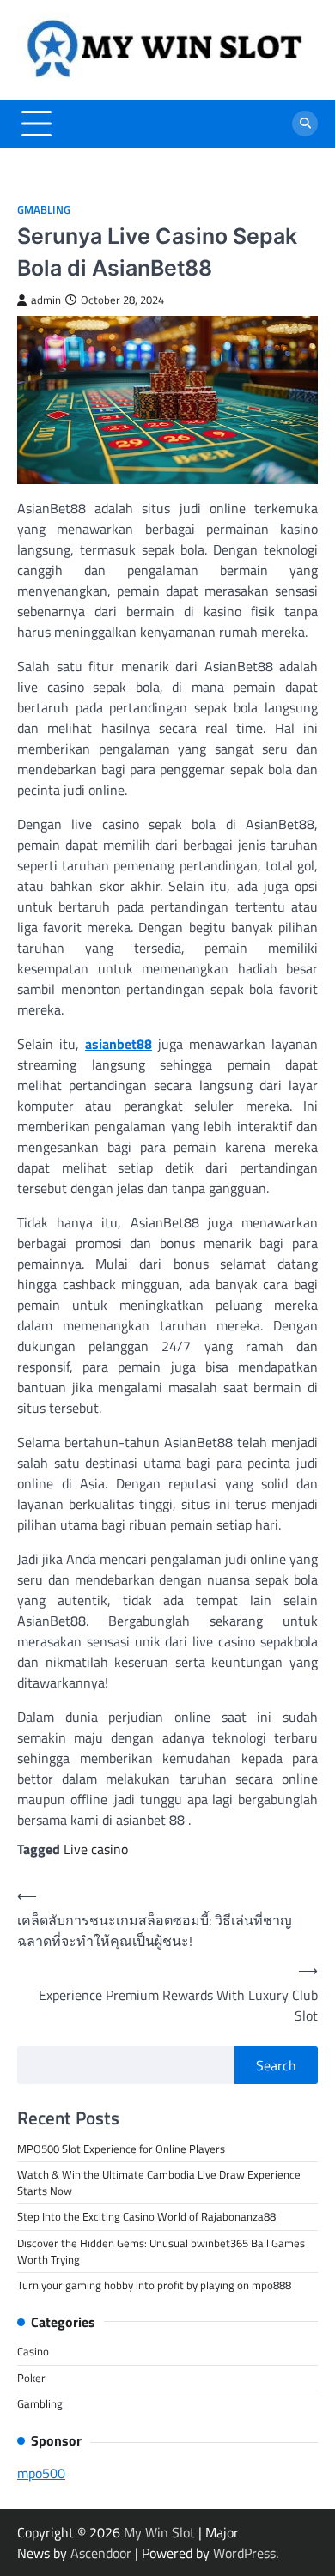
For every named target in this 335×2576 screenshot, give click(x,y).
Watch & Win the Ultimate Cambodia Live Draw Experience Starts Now (159, 2182)
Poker (31, 2378)
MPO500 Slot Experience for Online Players (121, 2149)
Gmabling (44, 210)
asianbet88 (119, 1044)
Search (276, 2065)
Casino (33, 2351)
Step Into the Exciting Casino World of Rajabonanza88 (146, 2216)
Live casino (96, 1849)
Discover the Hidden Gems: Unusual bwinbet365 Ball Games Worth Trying (161, 2251)
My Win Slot (159, 2532)
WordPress (244, 2553)
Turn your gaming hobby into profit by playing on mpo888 (154, 2285)
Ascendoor (101, 2553)
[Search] (305, 124)
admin (46, 300)
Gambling (40, 2403)
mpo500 (41, 2473)
